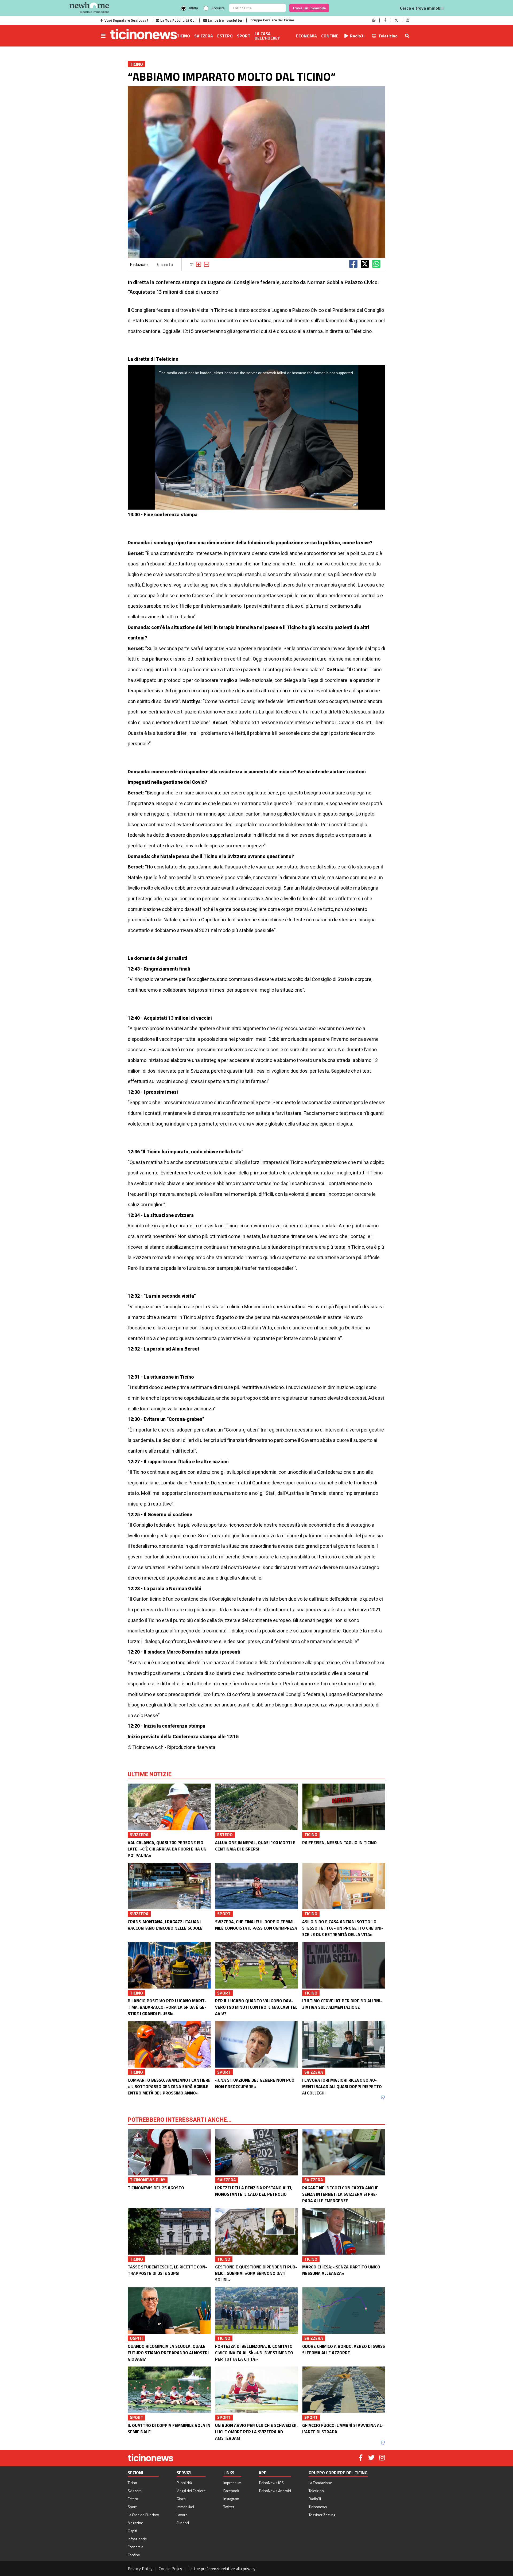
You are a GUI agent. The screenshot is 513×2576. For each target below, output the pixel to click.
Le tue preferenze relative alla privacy (222, 2569)
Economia (306, 36)
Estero (225, 36)
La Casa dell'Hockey (267, 36)
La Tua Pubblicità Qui (178, 20)
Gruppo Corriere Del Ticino (272, 20)
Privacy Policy (140, 2569)
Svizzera (204, 36)
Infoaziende (137, 2539)
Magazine (135, 2523)
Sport (244, 36)
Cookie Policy (170, 2569)
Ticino (183, 36)
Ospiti (132, 2531)
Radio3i (357, 36)
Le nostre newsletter (225, 20)
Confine (330, 36)
